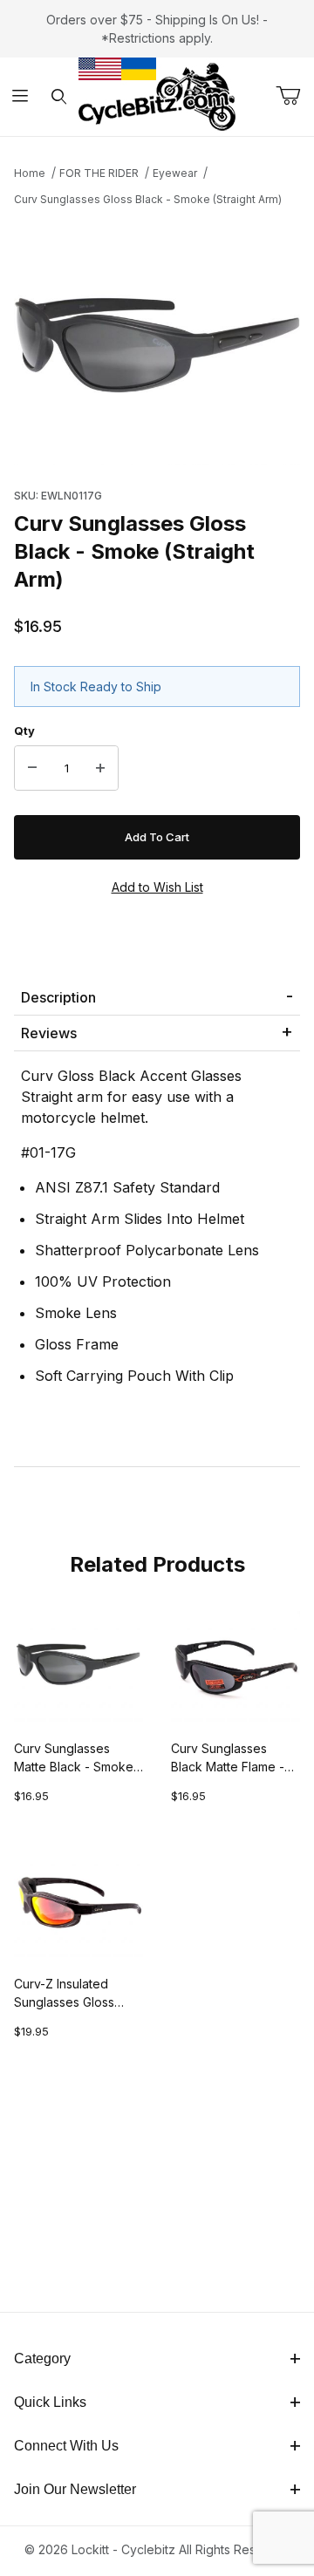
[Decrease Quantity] (32, 768)
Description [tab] (58, 997)
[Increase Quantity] (100, 768)
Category (42, 2359)
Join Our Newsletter (75, 2489)
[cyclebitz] (157, 95)
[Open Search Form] (59, 97)
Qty (24, 731)
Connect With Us (66, 2446)
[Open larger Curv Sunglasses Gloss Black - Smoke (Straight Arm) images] (157, 342)
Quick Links (50, 2402)
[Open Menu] (20, 97)
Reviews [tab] (49, 1033)
